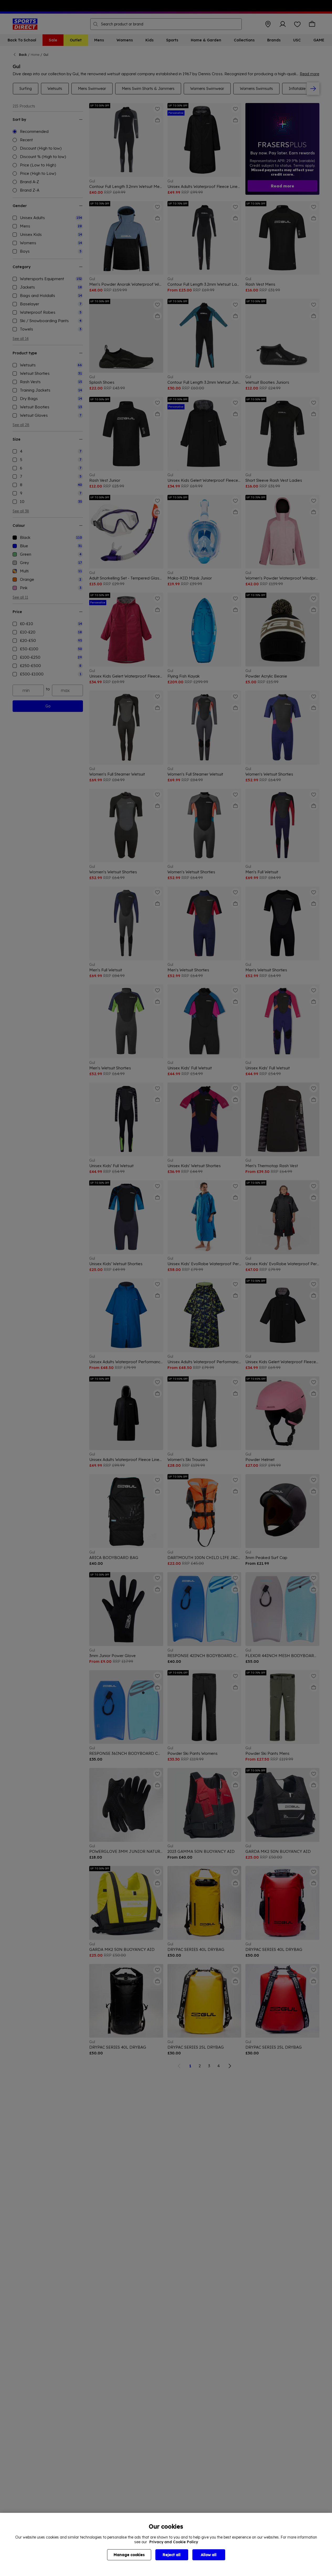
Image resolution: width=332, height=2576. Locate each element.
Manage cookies (129, 2555)
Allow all (209, 2555)
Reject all (172, 2555)
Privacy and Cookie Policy (174, 2542)
